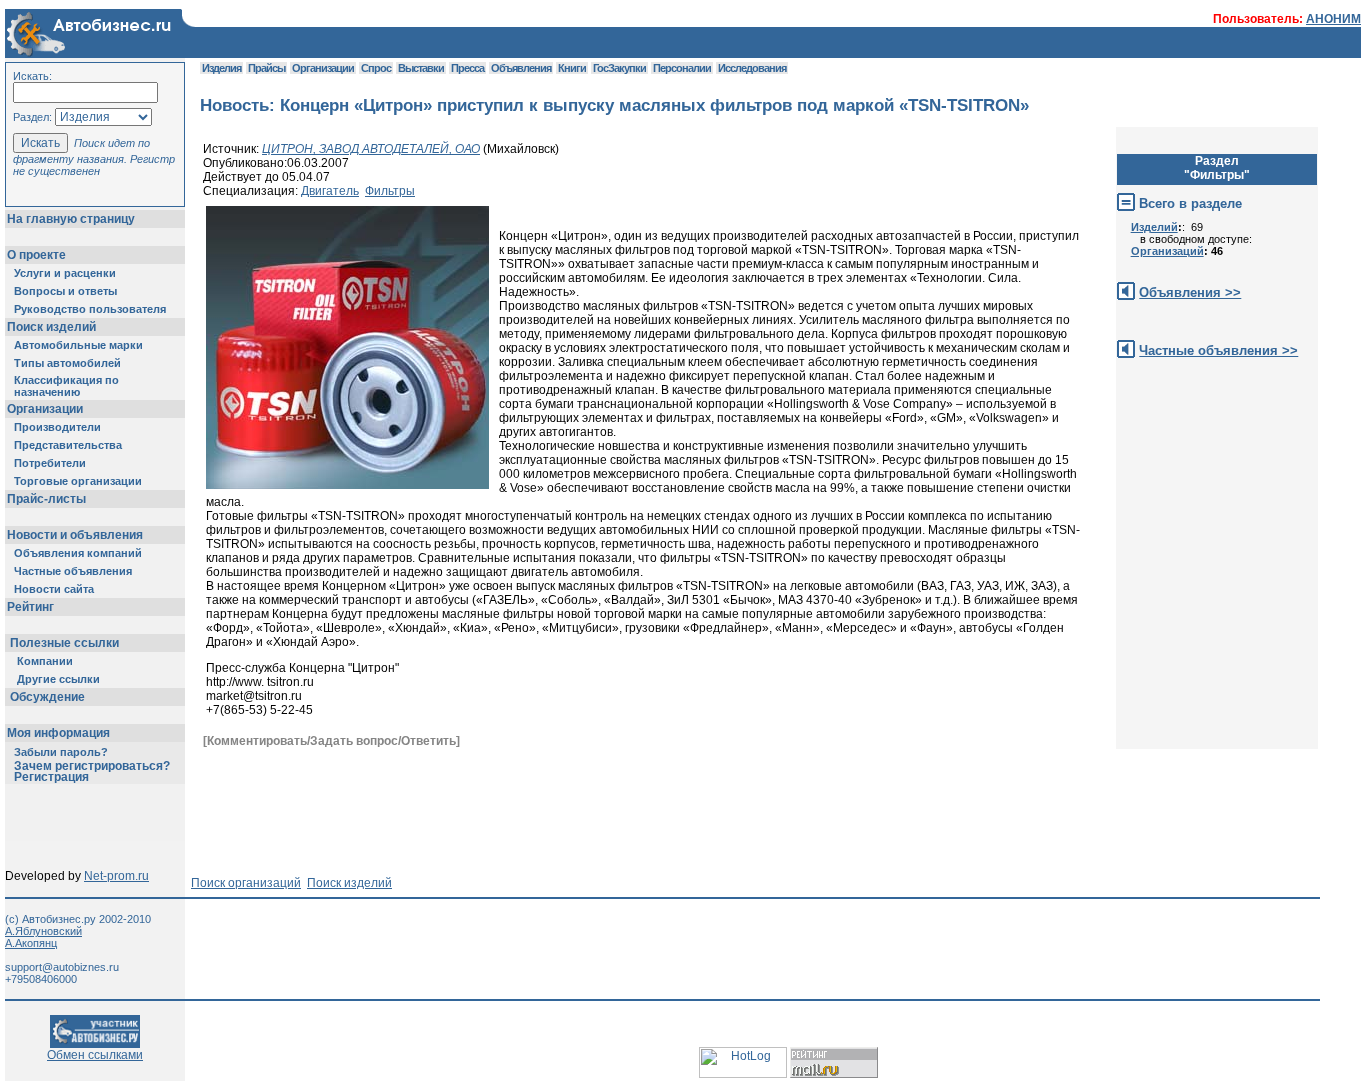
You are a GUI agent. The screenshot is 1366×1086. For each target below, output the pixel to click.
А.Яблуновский (43, 931)
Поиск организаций (246, 883)
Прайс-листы (46, 499)
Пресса (467, 68)
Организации (45, 409)
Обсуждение (47, 697)
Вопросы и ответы (65, 291)
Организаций (1167, 251)
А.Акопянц (31, 943)
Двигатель (330, 191)
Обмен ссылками (95, 1055)
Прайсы (266, 68)
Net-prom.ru (116, 876)
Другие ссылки (58, 679)
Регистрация (51, 777)
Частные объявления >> (1218, 350)
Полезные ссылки (64, 643)
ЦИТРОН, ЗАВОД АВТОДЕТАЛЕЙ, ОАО (371, 149)
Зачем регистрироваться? (92, 766)
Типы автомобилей (67, 363)
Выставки (421, 68)
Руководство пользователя (90, 309)
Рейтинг (30, 607)
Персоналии (682, 68)
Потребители (50, 463)
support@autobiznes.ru (62, 967)
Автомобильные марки (78, 345)
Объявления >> (1190, 292)
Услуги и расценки (65, 273)
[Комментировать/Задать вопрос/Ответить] (331, 741)
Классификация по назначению (66, 386)
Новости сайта (54, 589)
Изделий (1154, 227)
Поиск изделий (51, 327)
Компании (45, 661)
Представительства (68, 445)
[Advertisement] (564, 796)
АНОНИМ (1333, 19)
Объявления (521, 68)
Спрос (376, 68)
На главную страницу (71, 219)
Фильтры (390, 191)
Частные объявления (73, 571)
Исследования (752, 68)
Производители (57, 427)
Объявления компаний (78, 553)
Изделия (221, 68)
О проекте (36, 255)
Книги (572, 68)
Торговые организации (78, 481)
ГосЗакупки (619, 68)
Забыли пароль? (61, 752)
